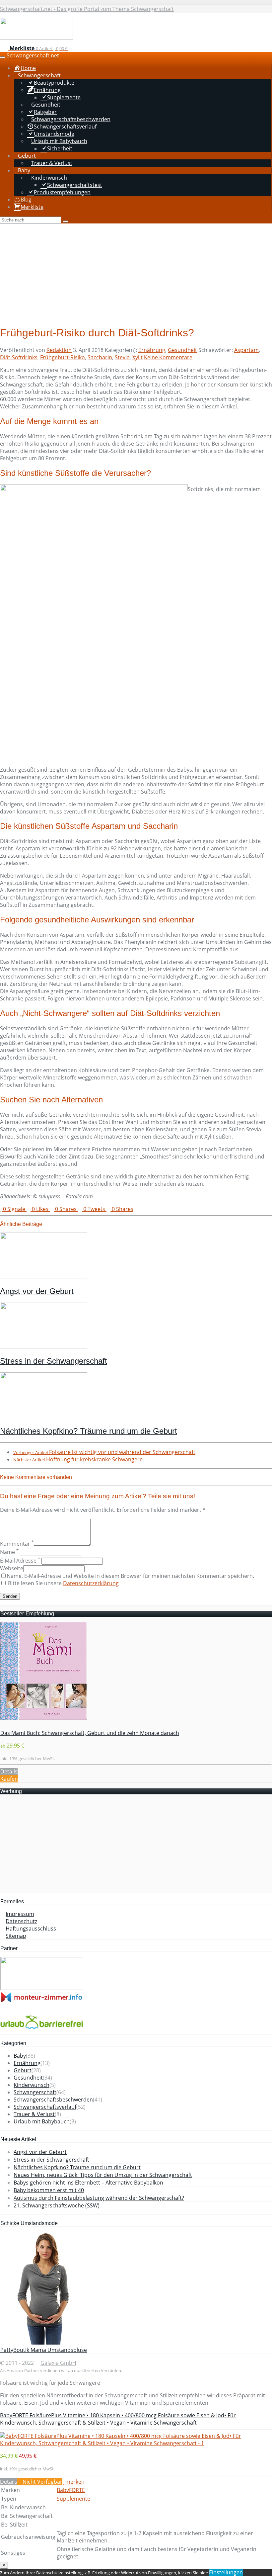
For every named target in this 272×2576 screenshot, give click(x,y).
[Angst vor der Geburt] (44, 1276)
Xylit (137, 357)
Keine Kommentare (168, 357)
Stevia (122, 357)
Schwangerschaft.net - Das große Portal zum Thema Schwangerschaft (87, 9)
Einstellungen (226, 2572)
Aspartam (246, 350)
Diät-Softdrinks (19, 357)
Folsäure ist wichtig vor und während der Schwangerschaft (104, 1452)
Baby (20, 2056)
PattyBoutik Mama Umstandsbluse (44, 2350)
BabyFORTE (71, 2490)
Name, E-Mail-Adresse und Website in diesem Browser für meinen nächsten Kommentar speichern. (130, 1576)
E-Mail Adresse (20, 1561)
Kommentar (17, 1544)
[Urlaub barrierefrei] (42, 2031)
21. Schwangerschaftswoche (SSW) (57, 2205)
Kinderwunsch (32, 2085)
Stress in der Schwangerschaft (54, 1361)
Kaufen (9, 1779)
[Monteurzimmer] (42, 2001)
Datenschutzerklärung (91, 1583)
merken (74, 2482)
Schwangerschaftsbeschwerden (53, 2100)
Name (9, 1552)
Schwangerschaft (35, 2092)
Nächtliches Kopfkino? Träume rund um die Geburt (89, 1431)
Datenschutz (21, 1921)
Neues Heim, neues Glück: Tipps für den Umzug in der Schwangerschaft (103, 2175)
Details (9, 1771)
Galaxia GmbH (58, 2363)
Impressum (20, 1914)
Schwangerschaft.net (33, 55)
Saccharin (100, 357)
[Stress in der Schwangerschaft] (44, 1346)
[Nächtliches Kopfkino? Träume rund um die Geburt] (44, 1416)
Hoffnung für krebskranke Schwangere (78, 1459)
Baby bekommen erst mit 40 (49, 2190)
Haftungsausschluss (31, 1929)
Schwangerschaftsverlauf (45, 2107)
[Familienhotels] (42, 1988)
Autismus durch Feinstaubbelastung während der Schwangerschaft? (99, 2198)
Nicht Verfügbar (42, 2482)
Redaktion (59, 350)
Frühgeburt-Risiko (63, 357)
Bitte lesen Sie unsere (63, 1583)
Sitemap (16, 1936)
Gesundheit (182, 350)
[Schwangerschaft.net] (36, 38)
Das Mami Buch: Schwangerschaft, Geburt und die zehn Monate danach (90, 1733)
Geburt (23, 2070)
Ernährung (152, 350)
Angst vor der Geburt (37, 1291)
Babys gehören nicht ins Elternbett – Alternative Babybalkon (88, 2183)
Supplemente (73, 2499)
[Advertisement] (136, 273)
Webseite (12, 1568)
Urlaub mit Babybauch (42, 2121)
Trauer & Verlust (34, 2114)
